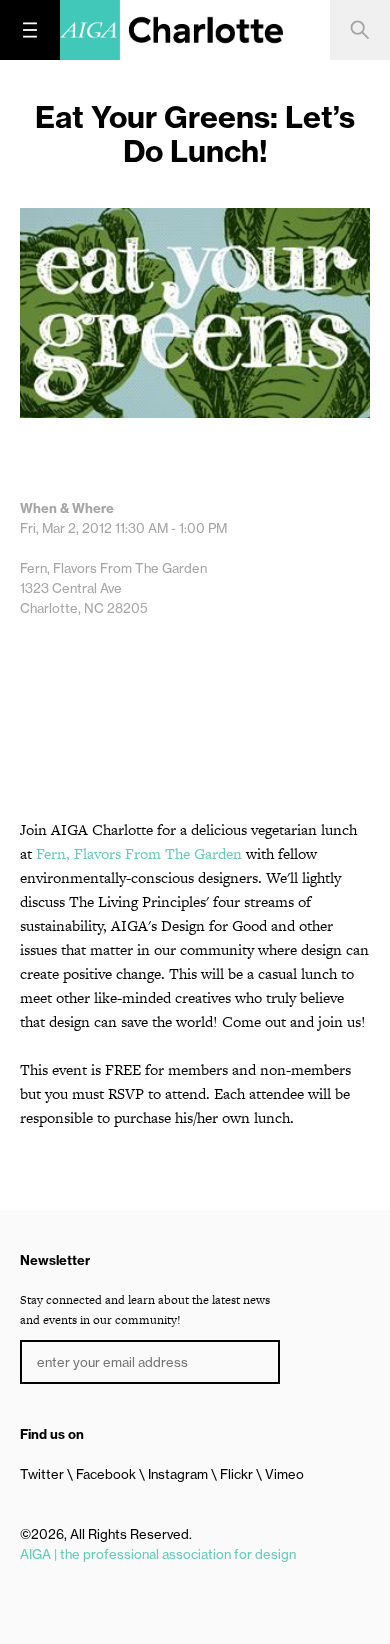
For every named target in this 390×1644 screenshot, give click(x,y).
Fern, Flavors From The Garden (139, 853)
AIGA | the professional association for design (158, 1554)
